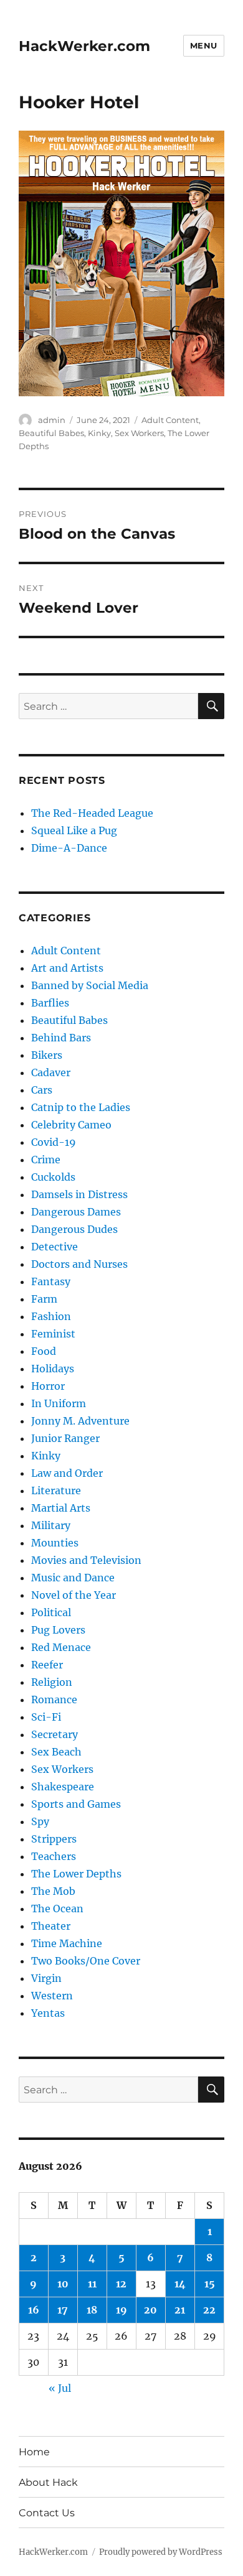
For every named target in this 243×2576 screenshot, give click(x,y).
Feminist (53, 1334)
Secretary (55, 1734)
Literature (56, 1490)
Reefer (47, 1665)
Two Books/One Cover (86, 1961)
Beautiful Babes (51, 433)
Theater (51, 1926)
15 (210, 2284)
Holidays (53, 1369)
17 (63, 2310)
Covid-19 (54, 1142)
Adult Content (170, 420)
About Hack (48, 2482)
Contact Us (47, 2513)
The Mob (53, 1891)
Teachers (54, 1856)
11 (92, 2284)
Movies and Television (86, 1560)
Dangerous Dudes (74, 1229)
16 (34, 2310)
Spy (40, 1821)
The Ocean (57, 1909)
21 (180, 2310)
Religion (52, 1682)
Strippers (54, 1839)
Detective (55, 1247)
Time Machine (67, 1943)
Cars (42, 1090)
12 (121, 2284)
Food (44, 1351)
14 (180, 2284)
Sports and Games (76, 1804)
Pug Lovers (58, 1630)
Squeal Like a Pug (74, 830)
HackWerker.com (84, 46)
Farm (44, 1299)
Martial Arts (61, 1508)
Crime (46, 1160)
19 (121, 2310)
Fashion (51, 1316)
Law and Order (67, 1473)
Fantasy (51, 1281)
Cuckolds (53, 1177)
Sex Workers (139, 433)
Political (51, 1612)
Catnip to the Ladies (81, 1107)
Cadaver (51, 1072)
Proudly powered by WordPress (161, 2552)
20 (150, 2310)
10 (63, 2284)
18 (92, 2310)
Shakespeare (63, 1787)
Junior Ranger (65, 1438)
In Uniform (59, 1403)
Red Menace (61, 1647)
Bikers (47, 1055)
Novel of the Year (74, 1595)
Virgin (46, 1978)
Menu (204, 45)
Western (52, 1996)
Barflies (50, 1003)
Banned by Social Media (90, 985)
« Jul (60, 2388)
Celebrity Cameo (71, 1125)
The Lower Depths (76, 1874)
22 (209, 2310)
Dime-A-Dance (69, 848)
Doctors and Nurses (79, 1264)
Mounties (55, 1543)
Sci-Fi (46, 1717)
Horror (48, 1386)
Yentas (48, 2013)
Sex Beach (56, 1752)
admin (52, 420)
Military (51, 1525)
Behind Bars (61, 1038)
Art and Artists (67, 968)
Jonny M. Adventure (80, 1421)
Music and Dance (73, 1578)
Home (34, 2452)
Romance (54, 1700)
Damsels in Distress (79, 1194)
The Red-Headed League (92, 813)
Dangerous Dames (76, 1212)
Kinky (99, 433)
